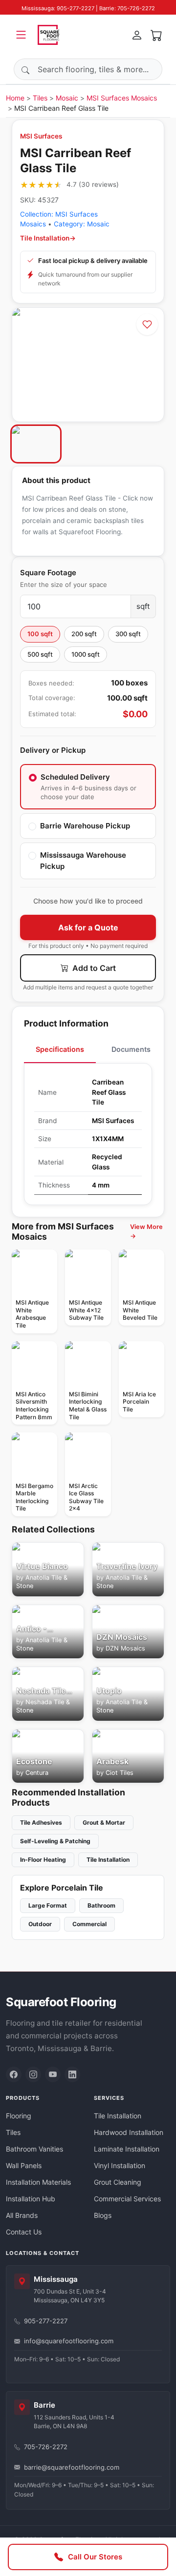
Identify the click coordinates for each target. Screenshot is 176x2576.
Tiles (40, 98)
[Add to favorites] (147, 324)
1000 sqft (86, 654)
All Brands (22, 2215)
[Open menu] (21, 35)
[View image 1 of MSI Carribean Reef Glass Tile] (36, 444)
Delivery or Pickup (53, 750)
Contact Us (24, 2232)
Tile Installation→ (48, 238)
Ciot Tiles (120, 1773)
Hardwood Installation (129, 2132)
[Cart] (156, 35)
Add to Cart (93, 968)
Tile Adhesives (41, 1822)
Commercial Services (127, 2199)
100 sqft (40, 634)
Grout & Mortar (104, 1822)
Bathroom (101, 1905)
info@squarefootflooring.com (69, 2341)
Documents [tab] (131, 1049)
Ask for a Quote (88, 927)
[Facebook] (14, 2074)
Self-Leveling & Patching (55, 1841)
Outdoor (40, 1924)
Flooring (19, 2116)
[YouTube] (53, 2074)
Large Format (48, 1905)
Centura (37, 1773)
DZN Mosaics (125, 1648)
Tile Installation (108, 1860)
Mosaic (67, 98)
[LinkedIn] (72, 2074)
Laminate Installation (127, 2149)
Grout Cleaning (118, 2182)
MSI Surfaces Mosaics (122, 98)
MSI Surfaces (41, 136)
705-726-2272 (46, 2447)
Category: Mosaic (82, 224)
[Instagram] (33, 2074)
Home (15, 98)
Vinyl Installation (120, 2165)
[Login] (137, 35)
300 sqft (128, 634)
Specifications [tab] (60, 1049)
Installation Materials (38, 2182)
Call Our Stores (95, 2557)
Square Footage (48, 573)
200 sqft (84, 634)
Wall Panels (24, 2165)
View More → (146, 1231)
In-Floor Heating (43, 1860)
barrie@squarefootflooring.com (72, 2467)
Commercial (89, 1924)
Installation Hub (31, 2199)
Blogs (103, 2215)
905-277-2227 (46, 2321)
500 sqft (40, 654)
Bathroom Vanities (34, 2149)
